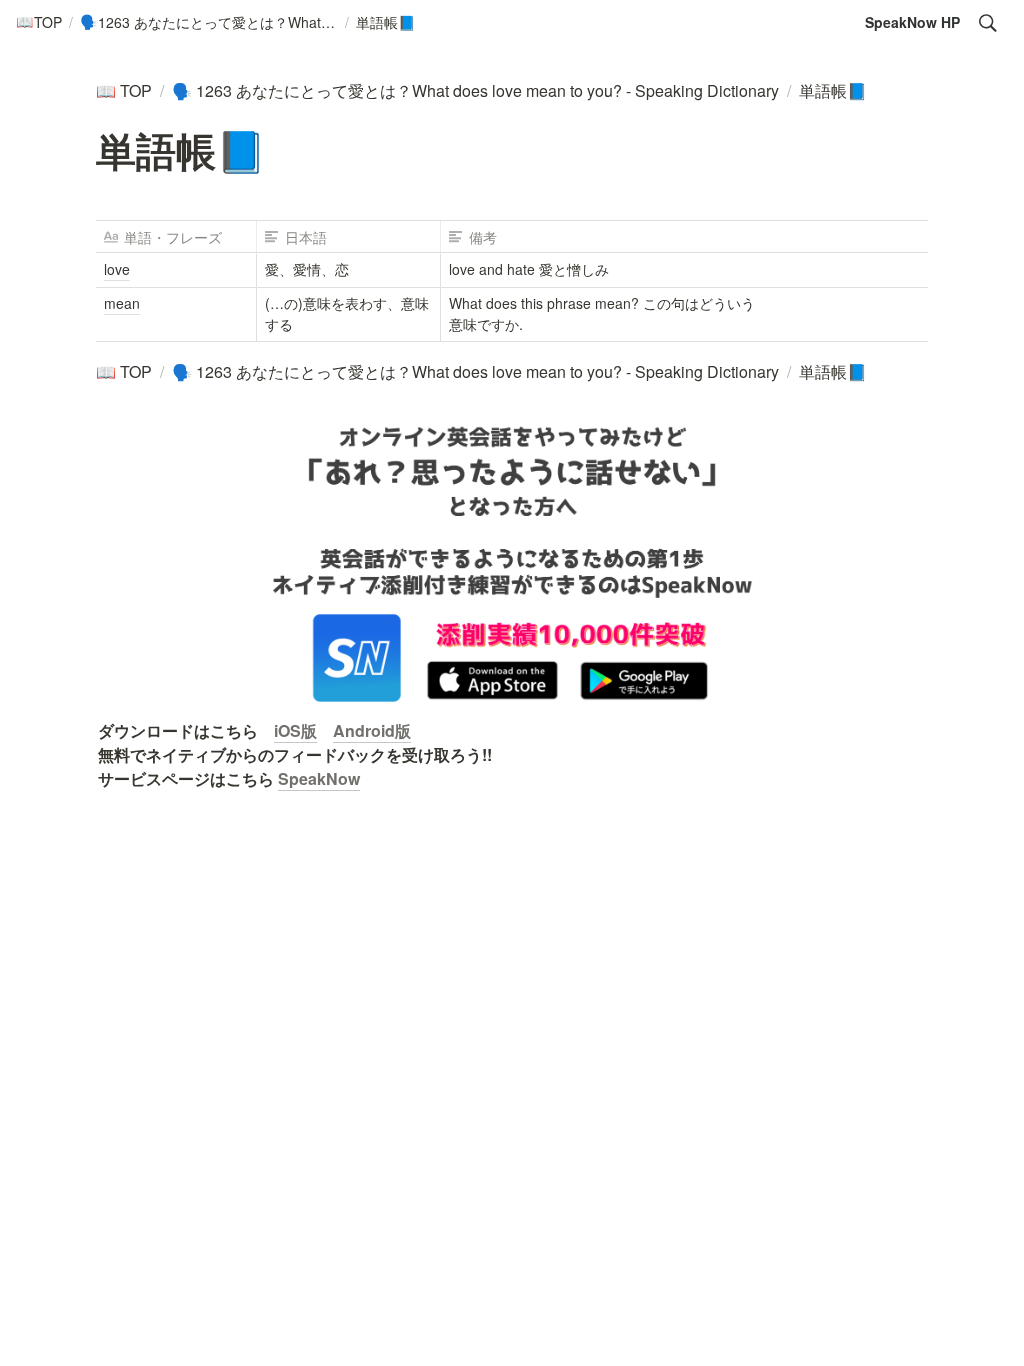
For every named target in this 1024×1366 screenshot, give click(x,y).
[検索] (988, 23)
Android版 (372, 730)
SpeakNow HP (912, 22)
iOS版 (295, 730)
